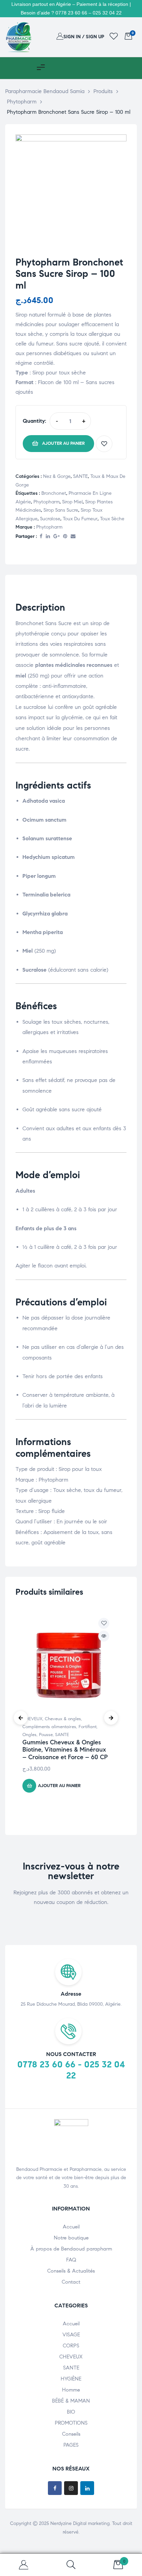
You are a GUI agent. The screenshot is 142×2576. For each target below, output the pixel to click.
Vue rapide (104, 1636)
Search (71, 2565)
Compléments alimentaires (49, 1727)
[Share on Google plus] (57, 537)
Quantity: (34, 421)
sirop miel (72, 502)
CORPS (71, 2346)
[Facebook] (55, 2488)
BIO (71, 2412)
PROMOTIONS (71, 2423)
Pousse (46, 1735)
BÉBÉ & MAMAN (71, 2401)
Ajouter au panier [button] (59, 1786)
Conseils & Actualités (71, 2271)
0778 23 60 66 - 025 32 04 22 (71, 2070)
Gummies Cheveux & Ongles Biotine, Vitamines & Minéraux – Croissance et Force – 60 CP (65, 1750)
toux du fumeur (80, 519)
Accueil (71, 2227)
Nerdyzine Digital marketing (80, 2523)
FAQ (71, 2260)
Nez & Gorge (57, 476)
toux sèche (112, 519)
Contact (71, 2282)
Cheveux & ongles (63, 1719)
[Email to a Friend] (73, 537)
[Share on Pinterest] (65, 537)
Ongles (29, 1735)
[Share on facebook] (41, 537)
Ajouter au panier (63, 443)
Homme (71, 2390)
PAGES (71, 2445)
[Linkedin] (87, 2488)
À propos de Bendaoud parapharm (71, 2249)
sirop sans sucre (61, 510)
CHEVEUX (32, 1719)
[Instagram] (71, 2488)
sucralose (50, 519)
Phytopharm (49, 527)
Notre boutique (71, 2238)
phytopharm (47, 502)
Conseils (71, 2434)
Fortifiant (88, 1727)
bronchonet (54, 493)
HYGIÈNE (71, 2379)
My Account (24, 2565)
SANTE (80, 476)
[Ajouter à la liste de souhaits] (104, 444)
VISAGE (71, 2335)
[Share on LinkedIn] (48, 537)
